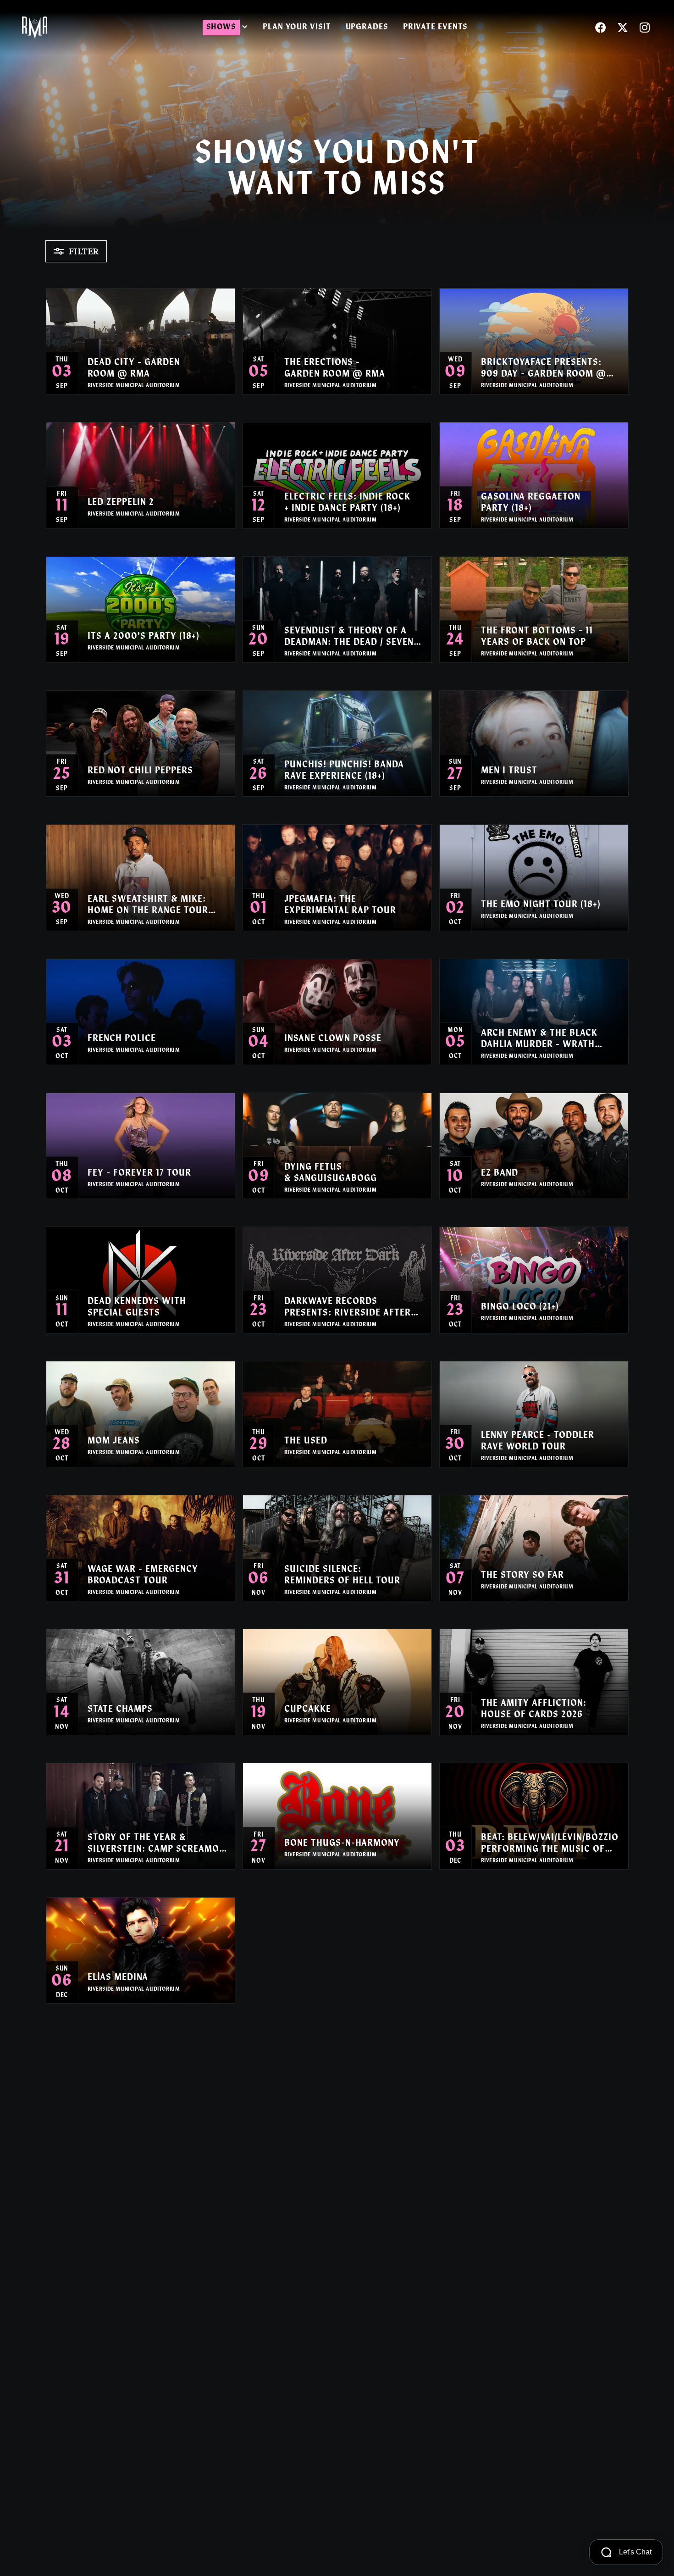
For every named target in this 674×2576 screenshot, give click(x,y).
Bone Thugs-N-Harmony (342, 1843)
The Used (306, 1441)
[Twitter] (623, 28)
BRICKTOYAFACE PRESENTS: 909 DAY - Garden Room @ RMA (544, 369)
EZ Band (500, 1173)
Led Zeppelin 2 (121, 503)
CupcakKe (308, 1710)
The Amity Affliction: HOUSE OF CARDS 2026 (534, 1709)
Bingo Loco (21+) (520, 1307)
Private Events (436, 28)
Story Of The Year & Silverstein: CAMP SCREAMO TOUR (153, 1844)
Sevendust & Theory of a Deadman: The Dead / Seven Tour (349, 638)
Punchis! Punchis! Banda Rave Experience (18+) (344, 771)
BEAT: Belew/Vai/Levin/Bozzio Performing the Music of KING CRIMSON (550, 1844)
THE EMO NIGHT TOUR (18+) (541, 905)
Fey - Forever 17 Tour (139, 1173)
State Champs (120, 1710)
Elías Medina (118, 1978)
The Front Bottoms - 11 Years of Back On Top (537, 637)
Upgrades (367, 28)
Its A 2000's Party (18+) (144, 637)
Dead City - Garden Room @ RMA (134, 369)
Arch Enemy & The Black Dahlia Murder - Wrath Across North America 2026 (548, 1040)
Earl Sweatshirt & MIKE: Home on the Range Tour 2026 (148, 906)
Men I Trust (509, 771)
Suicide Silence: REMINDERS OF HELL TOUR (342, 1575)
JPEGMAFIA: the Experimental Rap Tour (340, 905)
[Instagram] (645, 28)
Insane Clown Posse (333, 1039)
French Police (122, 1039)
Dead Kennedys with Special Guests (137, 1307)
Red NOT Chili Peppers (140, 771)
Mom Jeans (114, 1441)
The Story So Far (522, 1576)
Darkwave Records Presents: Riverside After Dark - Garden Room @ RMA (351, 1308)
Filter (84, 251)
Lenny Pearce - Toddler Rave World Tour (538, 1441)
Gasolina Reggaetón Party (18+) (531, 503)
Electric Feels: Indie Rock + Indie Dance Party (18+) (347, 503)
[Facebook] (601, 28)
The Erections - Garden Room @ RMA (335, 369)
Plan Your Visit (297, 28)
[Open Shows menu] (245, 28)
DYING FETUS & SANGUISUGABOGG (331, 1173)
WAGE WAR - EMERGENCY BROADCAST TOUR (143, 1575)
